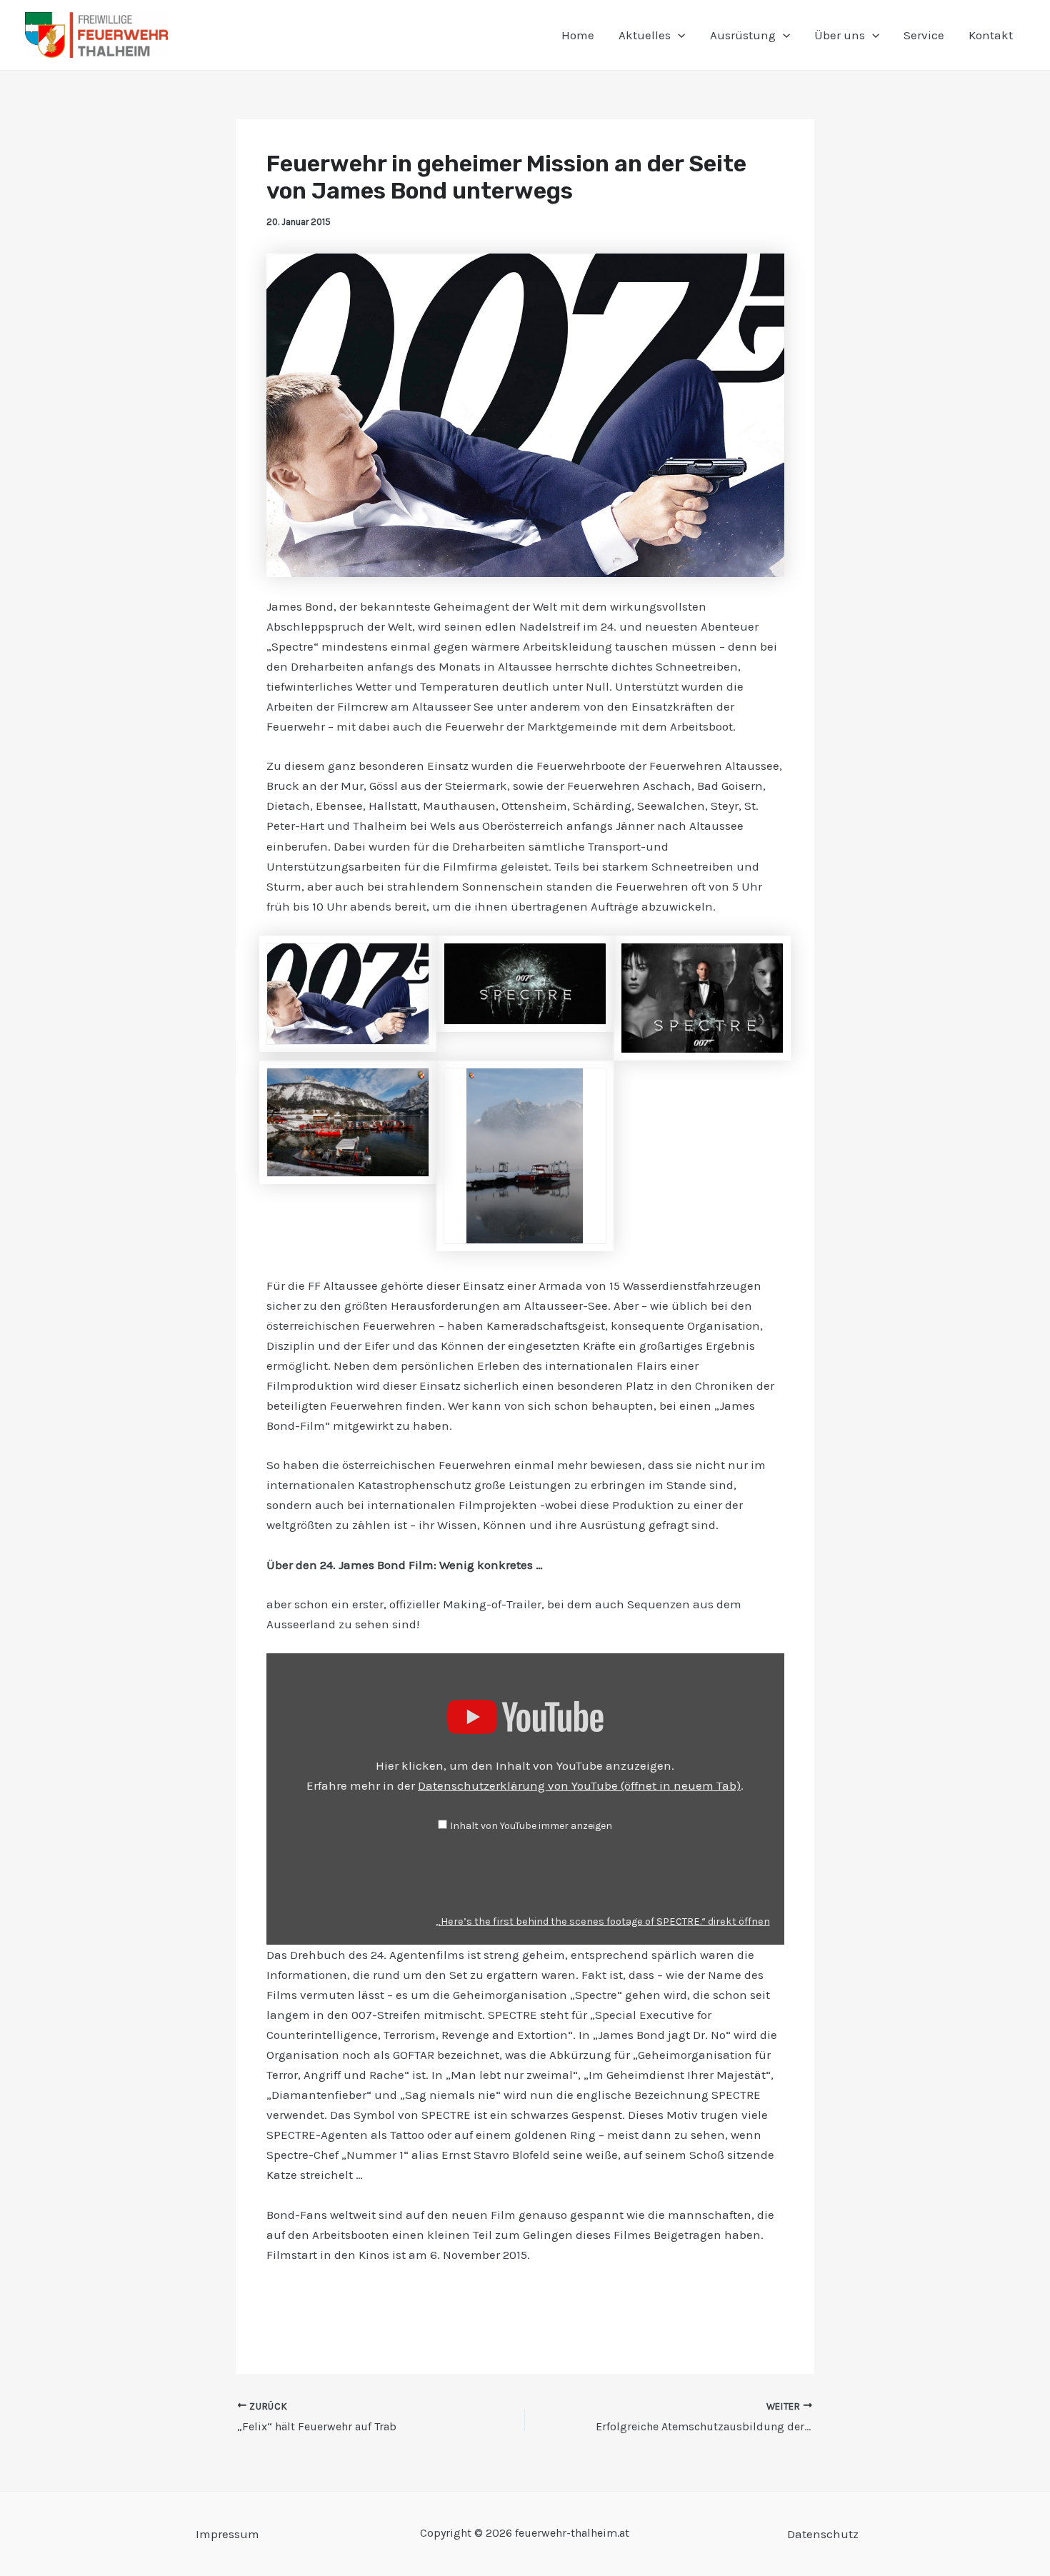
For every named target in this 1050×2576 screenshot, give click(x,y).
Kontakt (991, 35)
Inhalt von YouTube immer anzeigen (531, 1826)
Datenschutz (823, 2534)
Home (578, 35)
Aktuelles (645, 35)
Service (924, 35)
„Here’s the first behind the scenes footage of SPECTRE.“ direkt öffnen (603, 1921)
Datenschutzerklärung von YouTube (579, 1785)
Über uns (840, 35)
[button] (678, 35)
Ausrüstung (743, 35)
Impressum (227, 2534)
